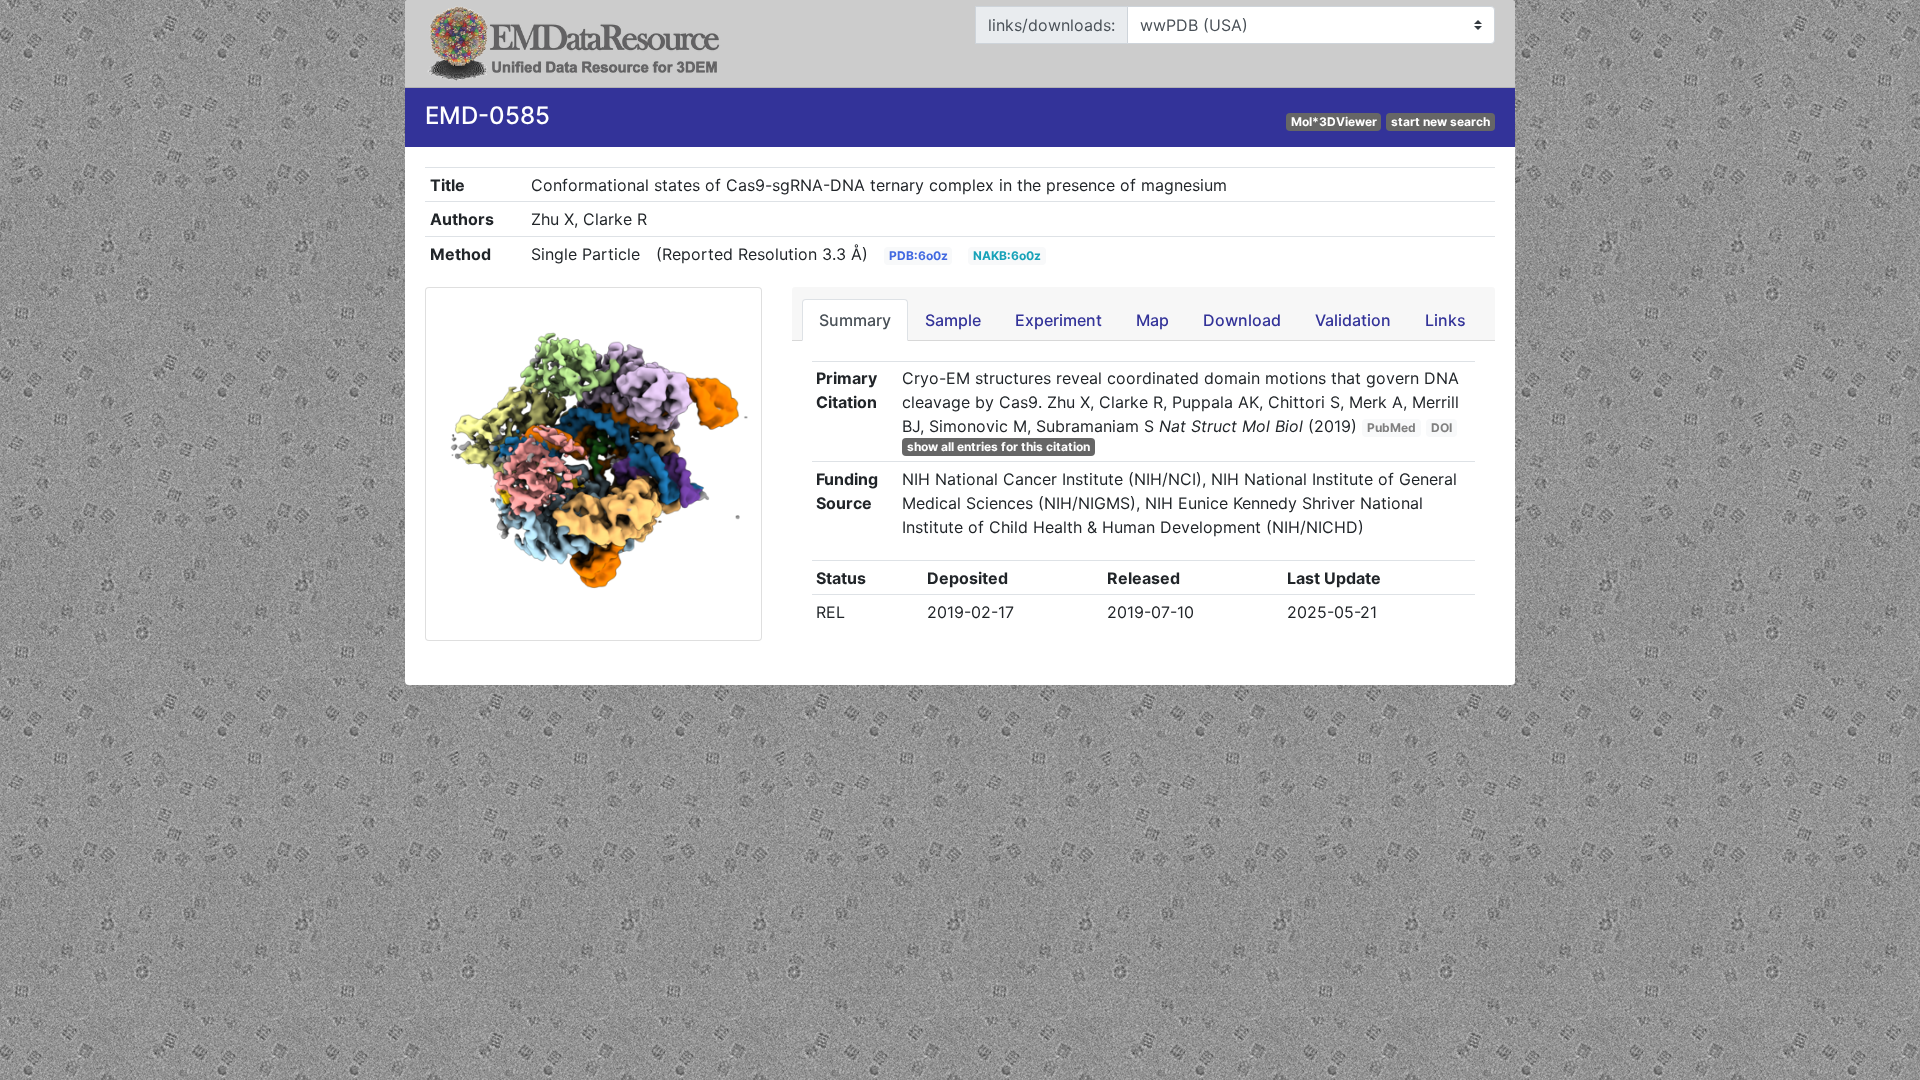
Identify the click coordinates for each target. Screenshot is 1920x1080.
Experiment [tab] (1058, 320)
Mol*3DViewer (1334, 121)
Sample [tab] (953, 320)
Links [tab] (1445, 320)
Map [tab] (1152, 320)
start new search (1440, 121)
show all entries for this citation (998, 446)
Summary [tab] (855, 320)
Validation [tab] (1353, 320)
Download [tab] (1242, 320)
